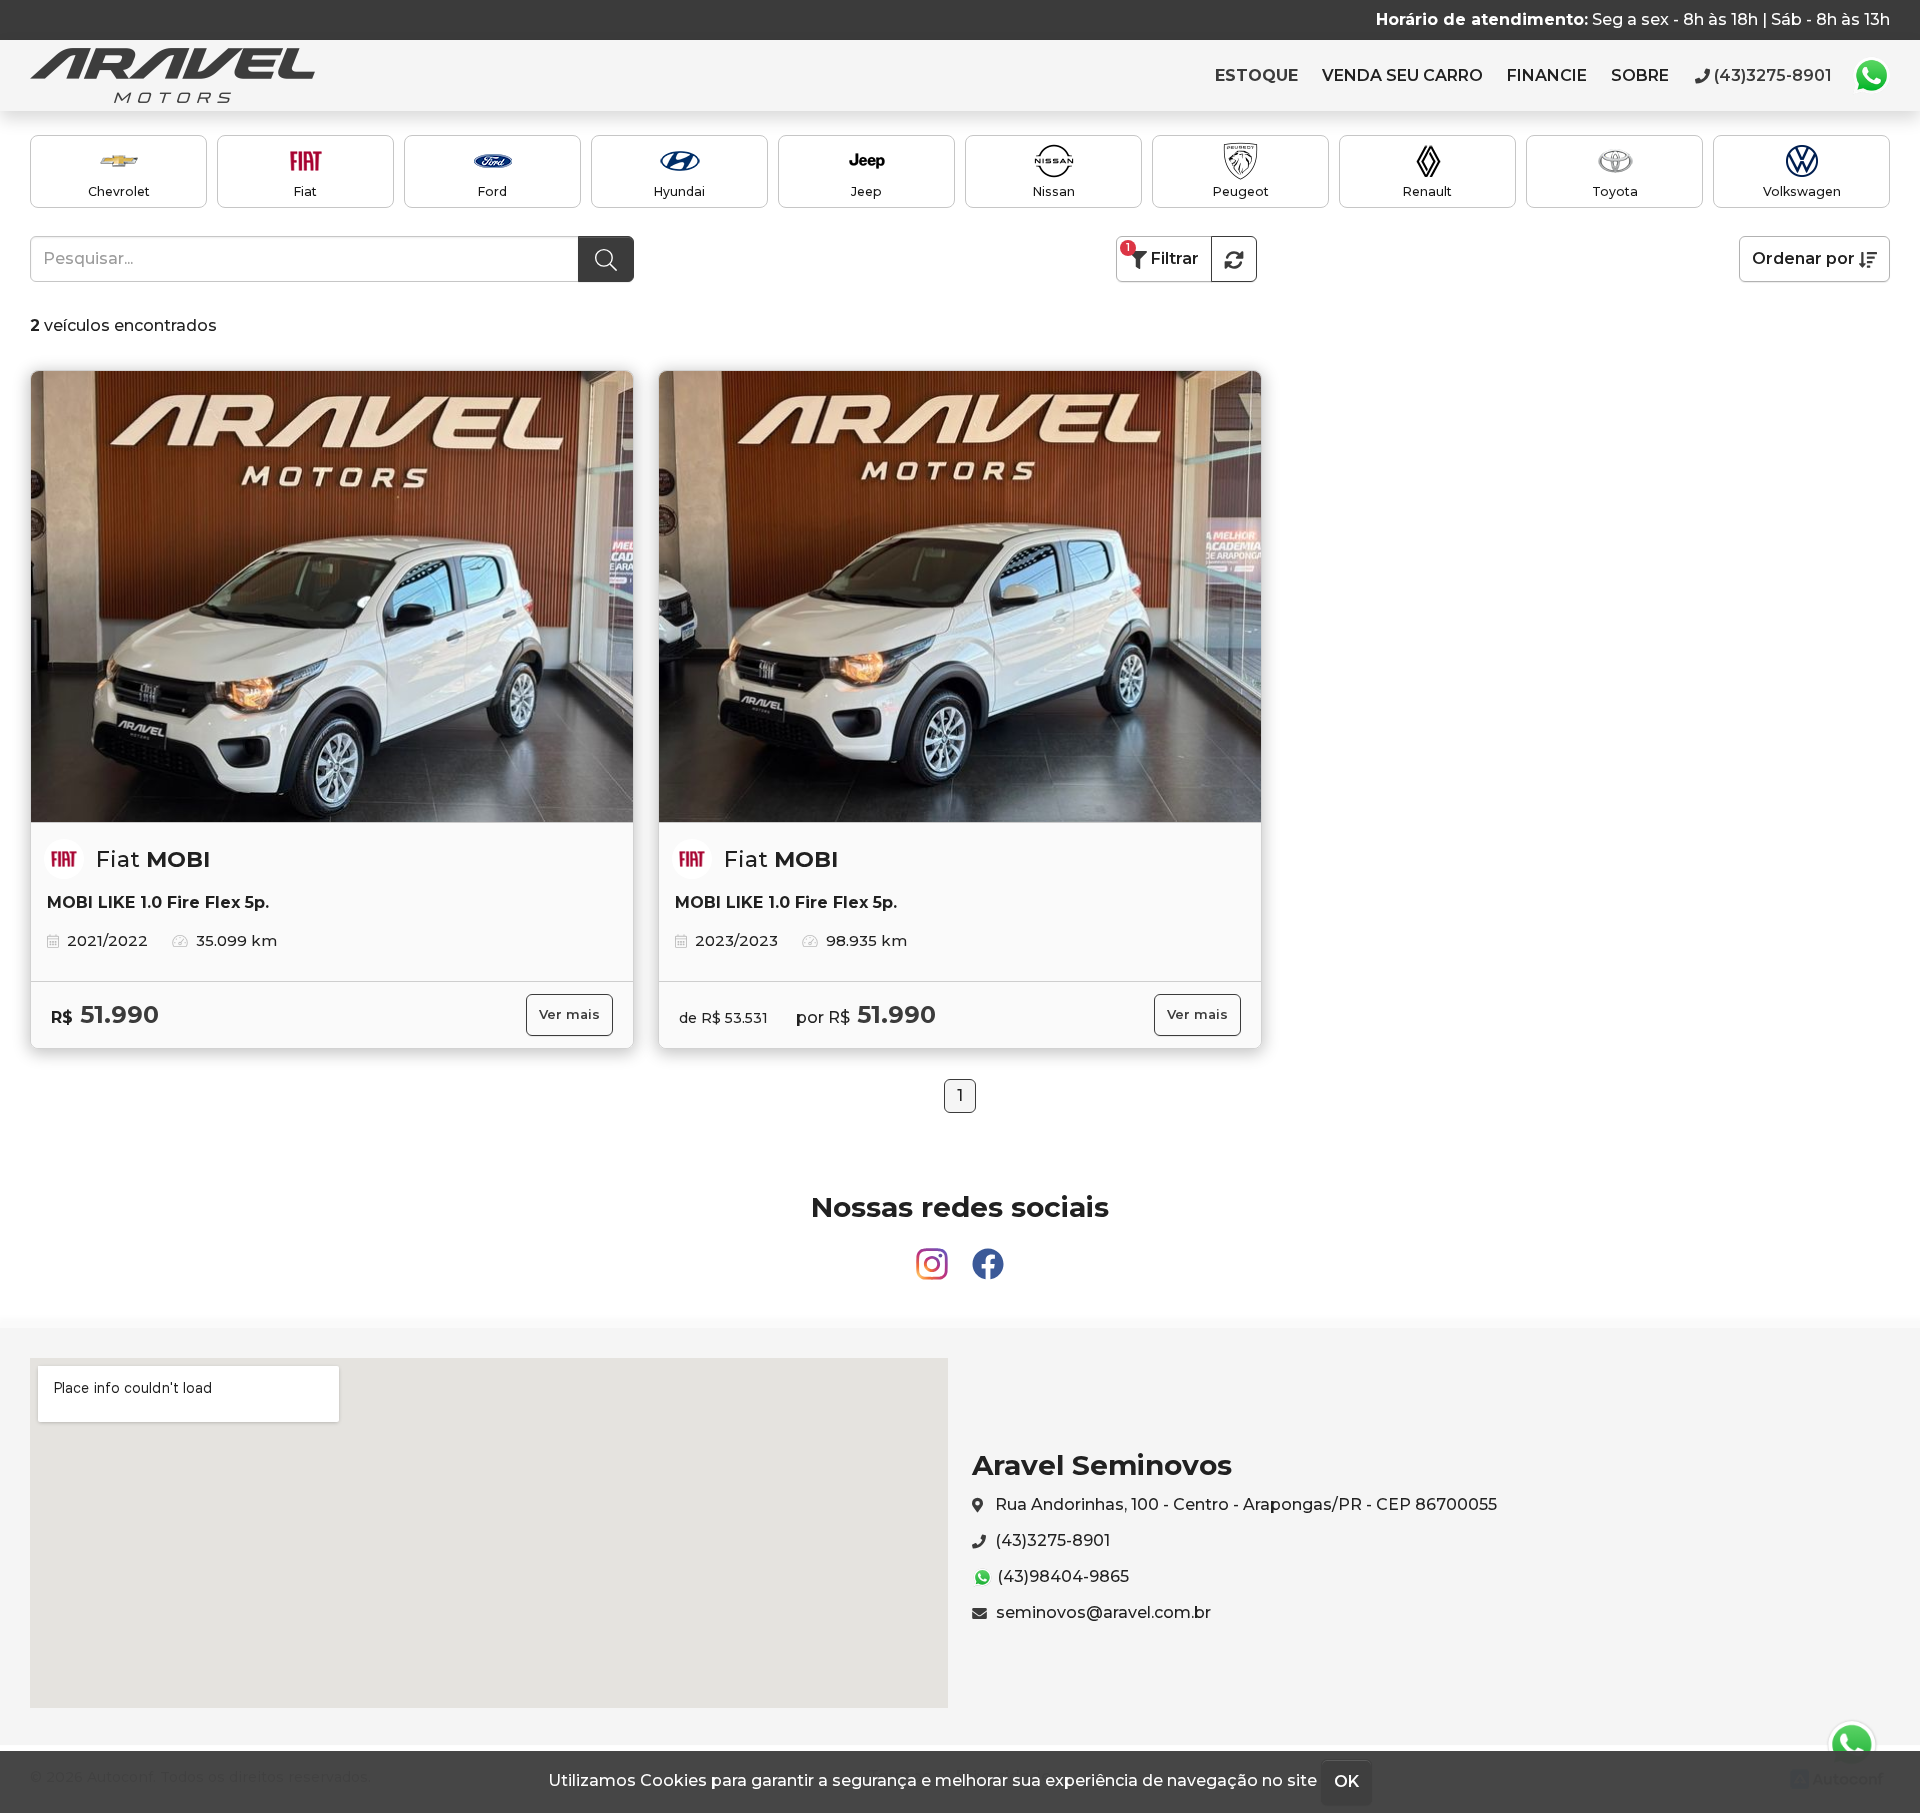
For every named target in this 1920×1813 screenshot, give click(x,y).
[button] (1234, 259)
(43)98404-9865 (1061, 1576)
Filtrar (1162, 254)
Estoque (1256, 75)
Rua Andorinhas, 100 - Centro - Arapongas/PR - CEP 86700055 (1244, 1504)
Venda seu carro (1402, 75)
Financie (1547, 75)
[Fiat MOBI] (332, 597)
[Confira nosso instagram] (934, 1255)
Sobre (1640, 75)
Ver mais (569, 1014)
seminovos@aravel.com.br (1101, 1612)
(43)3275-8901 (1050, 1540)
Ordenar (1803, 258)
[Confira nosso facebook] (988, 1255)
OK (1346, 1781)
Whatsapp (1871, 76)
